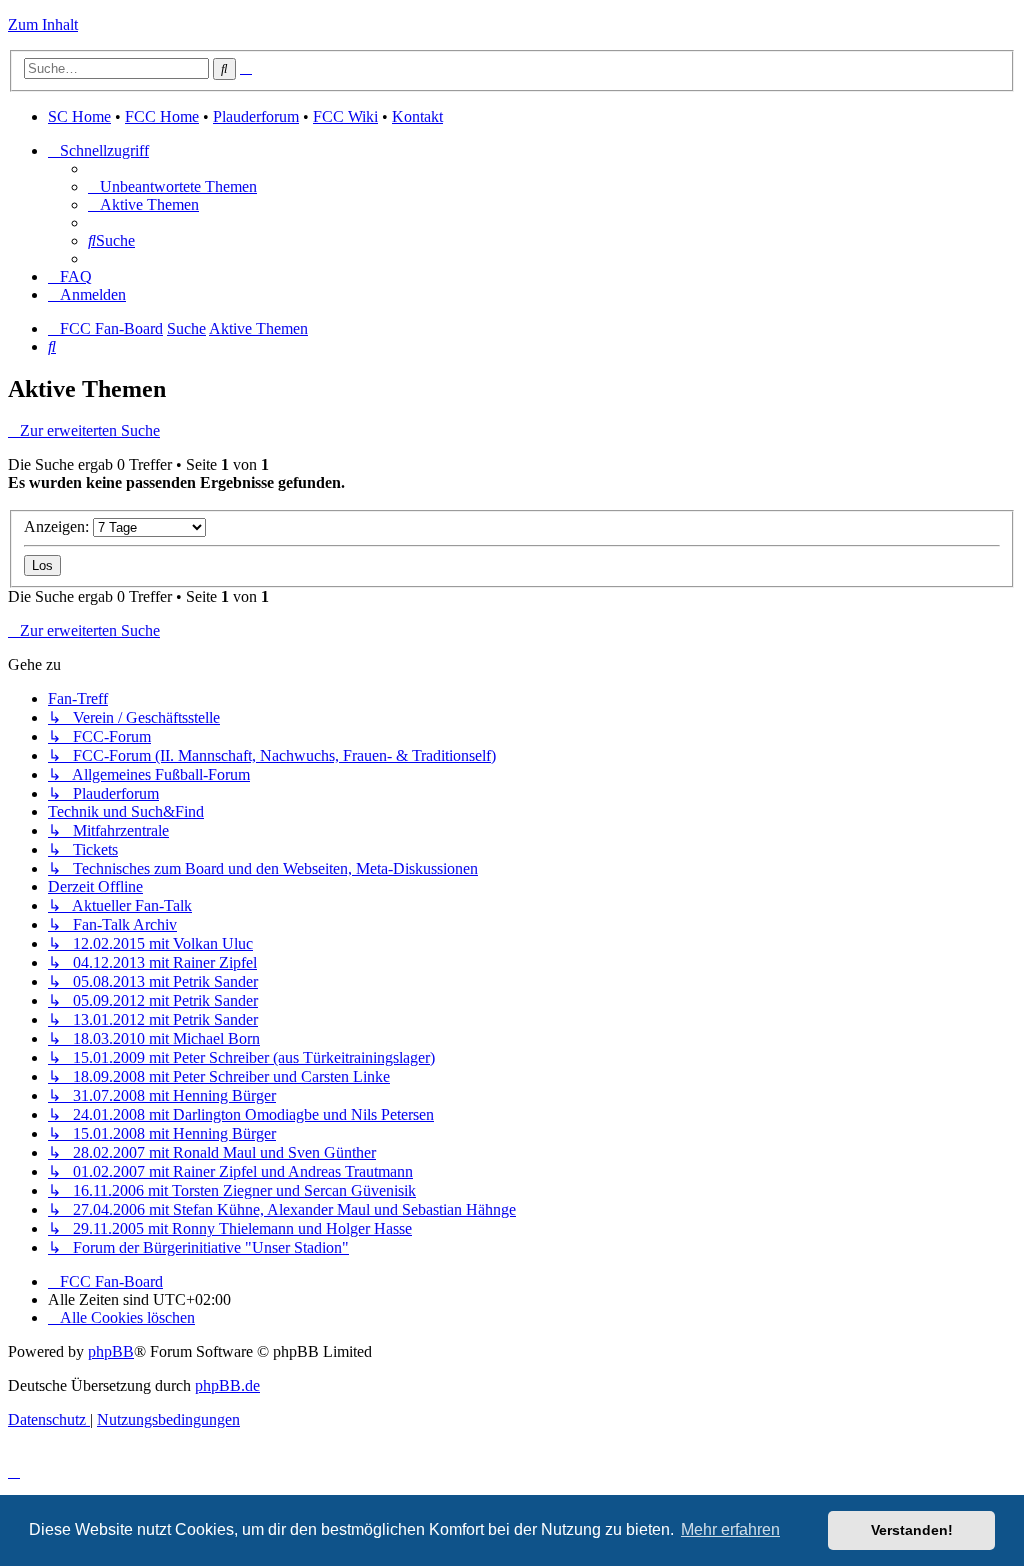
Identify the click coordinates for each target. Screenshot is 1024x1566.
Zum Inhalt (43, 24)
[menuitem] (172, 186)
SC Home (79, 116)
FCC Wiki (345, 116)
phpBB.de (227, 1385)
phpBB (111, 1351)
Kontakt (417, 116)
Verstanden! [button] (912, 1530)
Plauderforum (256, 116)
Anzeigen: (58, 526)
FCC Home (162, 116)
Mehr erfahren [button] (730, 1529)
